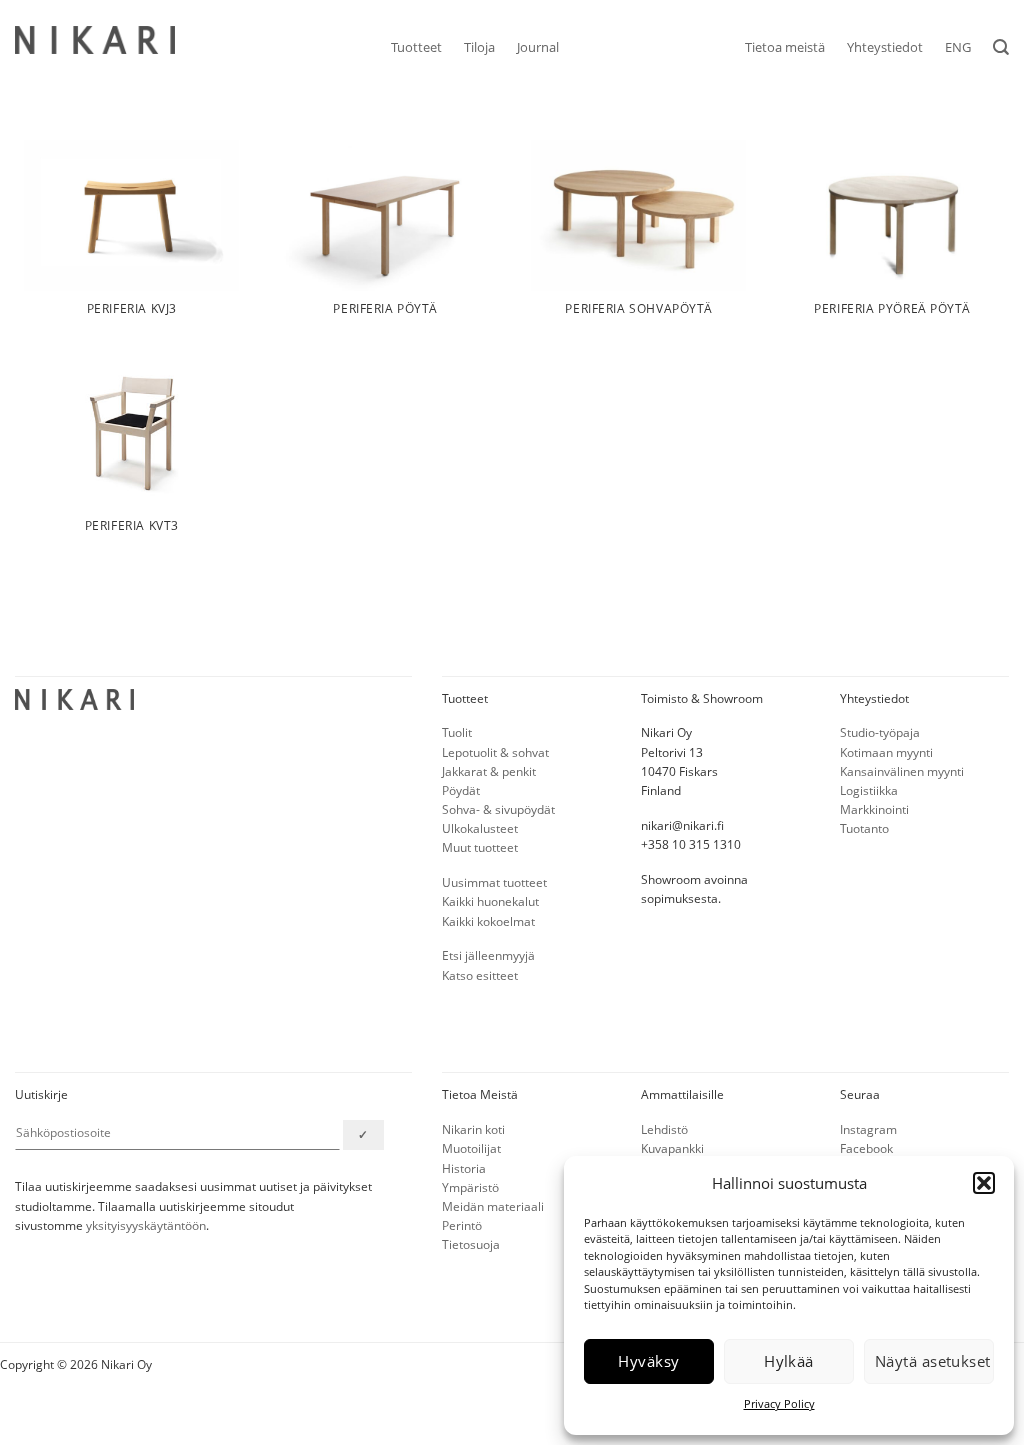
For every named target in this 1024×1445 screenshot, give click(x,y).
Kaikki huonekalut (490, 901)
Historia (464, 1168)
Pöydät (461, 790)
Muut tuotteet (480, 847)
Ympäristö (470, 1187)
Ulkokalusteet (480, 828)
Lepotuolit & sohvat (495, 752)
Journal (538, 47)
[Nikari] (95, 40)
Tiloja (479, 47)
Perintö (462, 1225)
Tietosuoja (471, 1244)
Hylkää (789, 1361)
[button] (984, 1183)
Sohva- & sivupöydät (498, 809)
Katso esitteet (480, 975)
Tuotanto (864, 828)
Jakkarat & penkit (489, 771)
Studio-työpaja (880, 732)
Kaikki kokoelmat (488, 921)
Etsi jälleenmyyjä (488, 955)
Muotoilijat (471, 1148)
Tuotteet (416, 47)
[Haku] (1001, 47)
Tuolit (457, 732)
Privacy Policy (779, 1403)
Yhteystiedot (885, 47)
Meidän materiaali (493, 1206)
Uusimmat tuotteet (494, 882)
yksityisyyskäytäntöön (146, 1225)
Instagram (868, 1129)
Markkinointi (874, 809)
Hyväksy (648, 1361)
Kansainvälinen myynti (902, 771)
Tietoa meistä (785, 47)
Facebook (866, 1148)
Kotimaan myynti (886, 752)
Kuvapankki (672, 1148)
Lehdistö (664, 1129)
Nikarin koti (473, 1129)
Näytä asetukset (933, 1361)
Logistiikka (869, 790)
